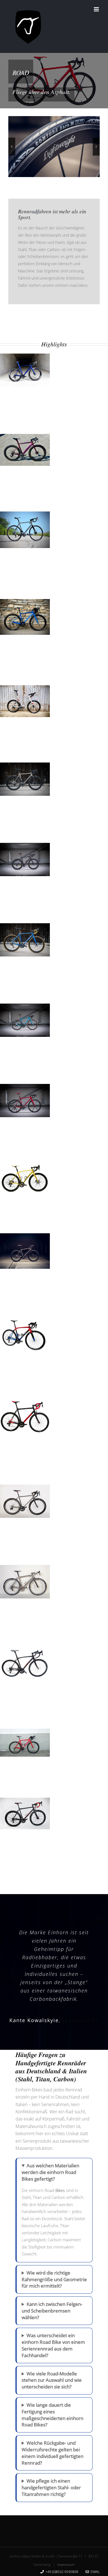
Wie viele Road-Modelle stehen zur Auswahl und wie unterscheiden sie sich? (52, 2380)
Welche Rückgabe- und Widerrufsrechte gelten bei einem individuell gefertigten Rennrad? (52, 2453)
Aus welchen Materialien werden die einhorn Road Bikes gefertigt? (50, 2172)
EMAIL (94, 2572)
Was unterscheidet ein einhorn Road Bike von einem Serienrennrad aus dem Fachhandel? (53, 2345)
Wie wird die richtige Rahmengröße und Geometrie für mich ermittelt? (54, 2279)
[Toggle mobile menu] (97, 9)
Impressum (66, 2565)
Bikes (60, 2190)
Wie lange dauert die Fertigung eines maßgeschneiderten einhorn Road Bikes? (52, 2415)
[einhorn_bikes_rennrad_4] (54, 147)
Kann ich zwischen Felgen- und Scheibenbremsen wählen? (52, 2311)
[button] (12, 146)
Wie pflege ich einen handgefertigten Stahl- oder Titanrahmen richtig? (51, 2487)
